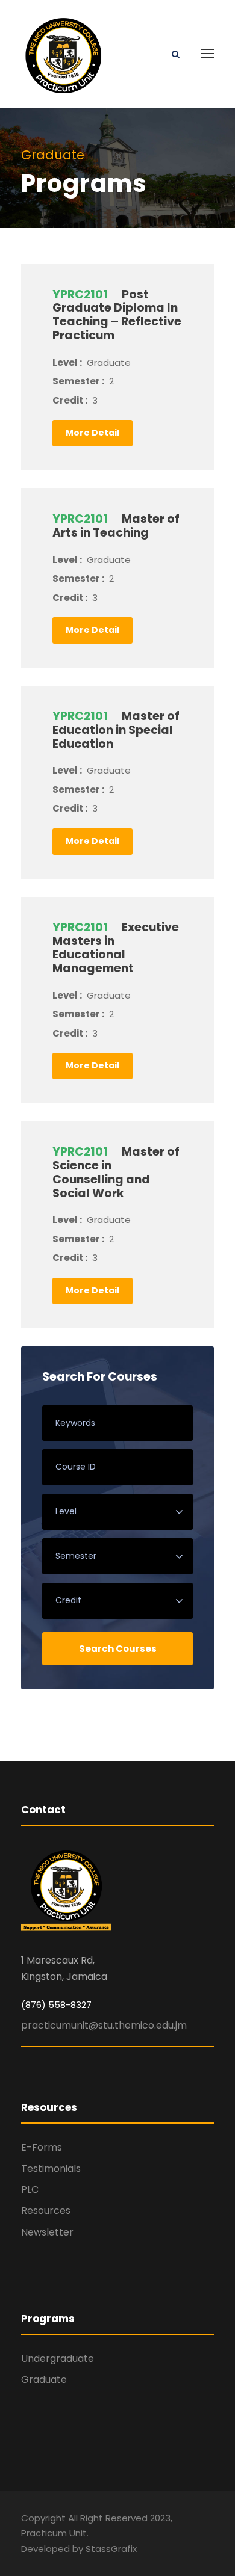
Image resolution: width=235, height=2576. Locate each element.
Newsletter (47, 2232)
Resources (46, 2211)
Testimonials (51, 2168)
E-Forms (42, 2147)
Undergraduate (58, 2359)
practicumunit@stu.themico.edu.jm (104, 2025)
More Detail (92, 433)
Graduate (44, 2380)
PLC (30, 2189)
